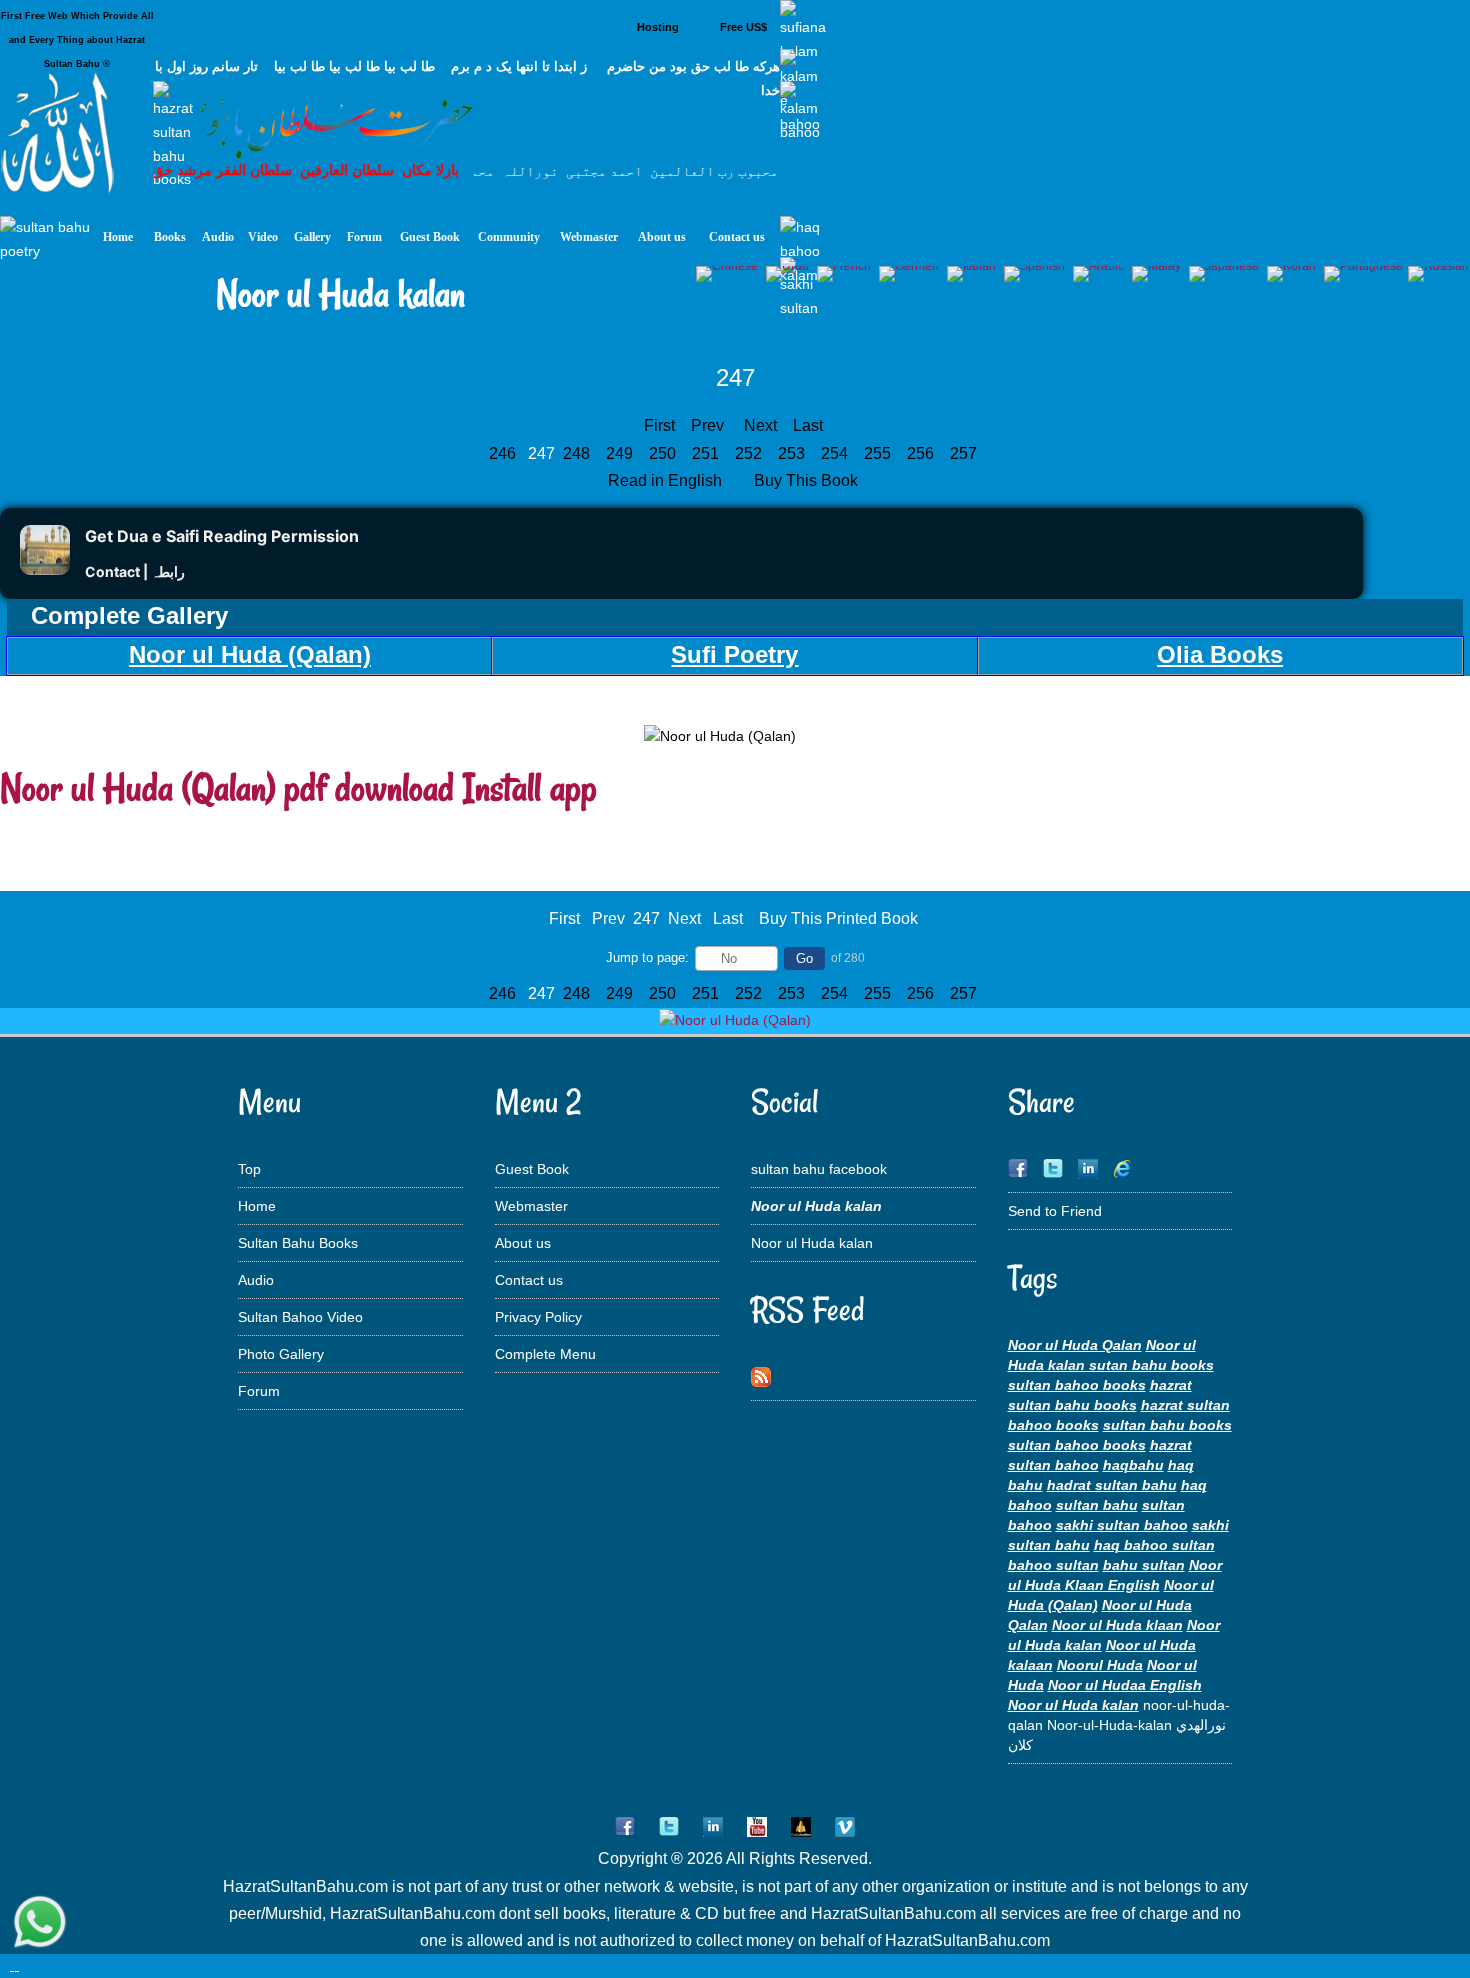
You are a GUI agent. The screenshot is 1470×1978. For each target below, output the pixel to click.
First (659, 425)
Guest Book (532, 1169)
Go (804, 958)
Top (249, 1169)
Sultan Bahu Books (298, 1243)
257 (965, 453)
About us (523, 1243)
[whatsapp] (40, 1923)
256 (922, 453)
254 (836, 453)
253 (793, 453)
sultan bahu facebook (819, 1169)
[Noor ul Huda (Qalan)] (735, 1020)
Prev (707, 425)
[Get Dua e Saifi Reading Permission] (45, 569)
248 (578, 453)
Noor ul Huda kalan (812, 1243)
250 (664, 453)
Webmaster (531, 1206)
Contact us (529, 1280)
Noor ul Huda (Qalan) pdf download (227, 787)
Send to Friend (1055, 1211)
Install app (530, 787)
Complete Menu (545, 1354)
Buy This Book (808, 480)
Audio (256, 1280)
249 (621, 453)
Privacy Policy (538, 1317)
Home (257, 1206)
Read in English (667, 480)
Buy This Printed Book (838, 918)
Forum (259, 1391)
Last (808, 425)
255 (879, 453)
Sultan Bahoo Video (300, 1317)
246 (504, 453)
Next (760, 425)
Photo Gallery (281, 1354)
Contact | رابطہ (135, 571)
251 (707, 453)
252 (750, 453)
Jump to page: (647, 957)
